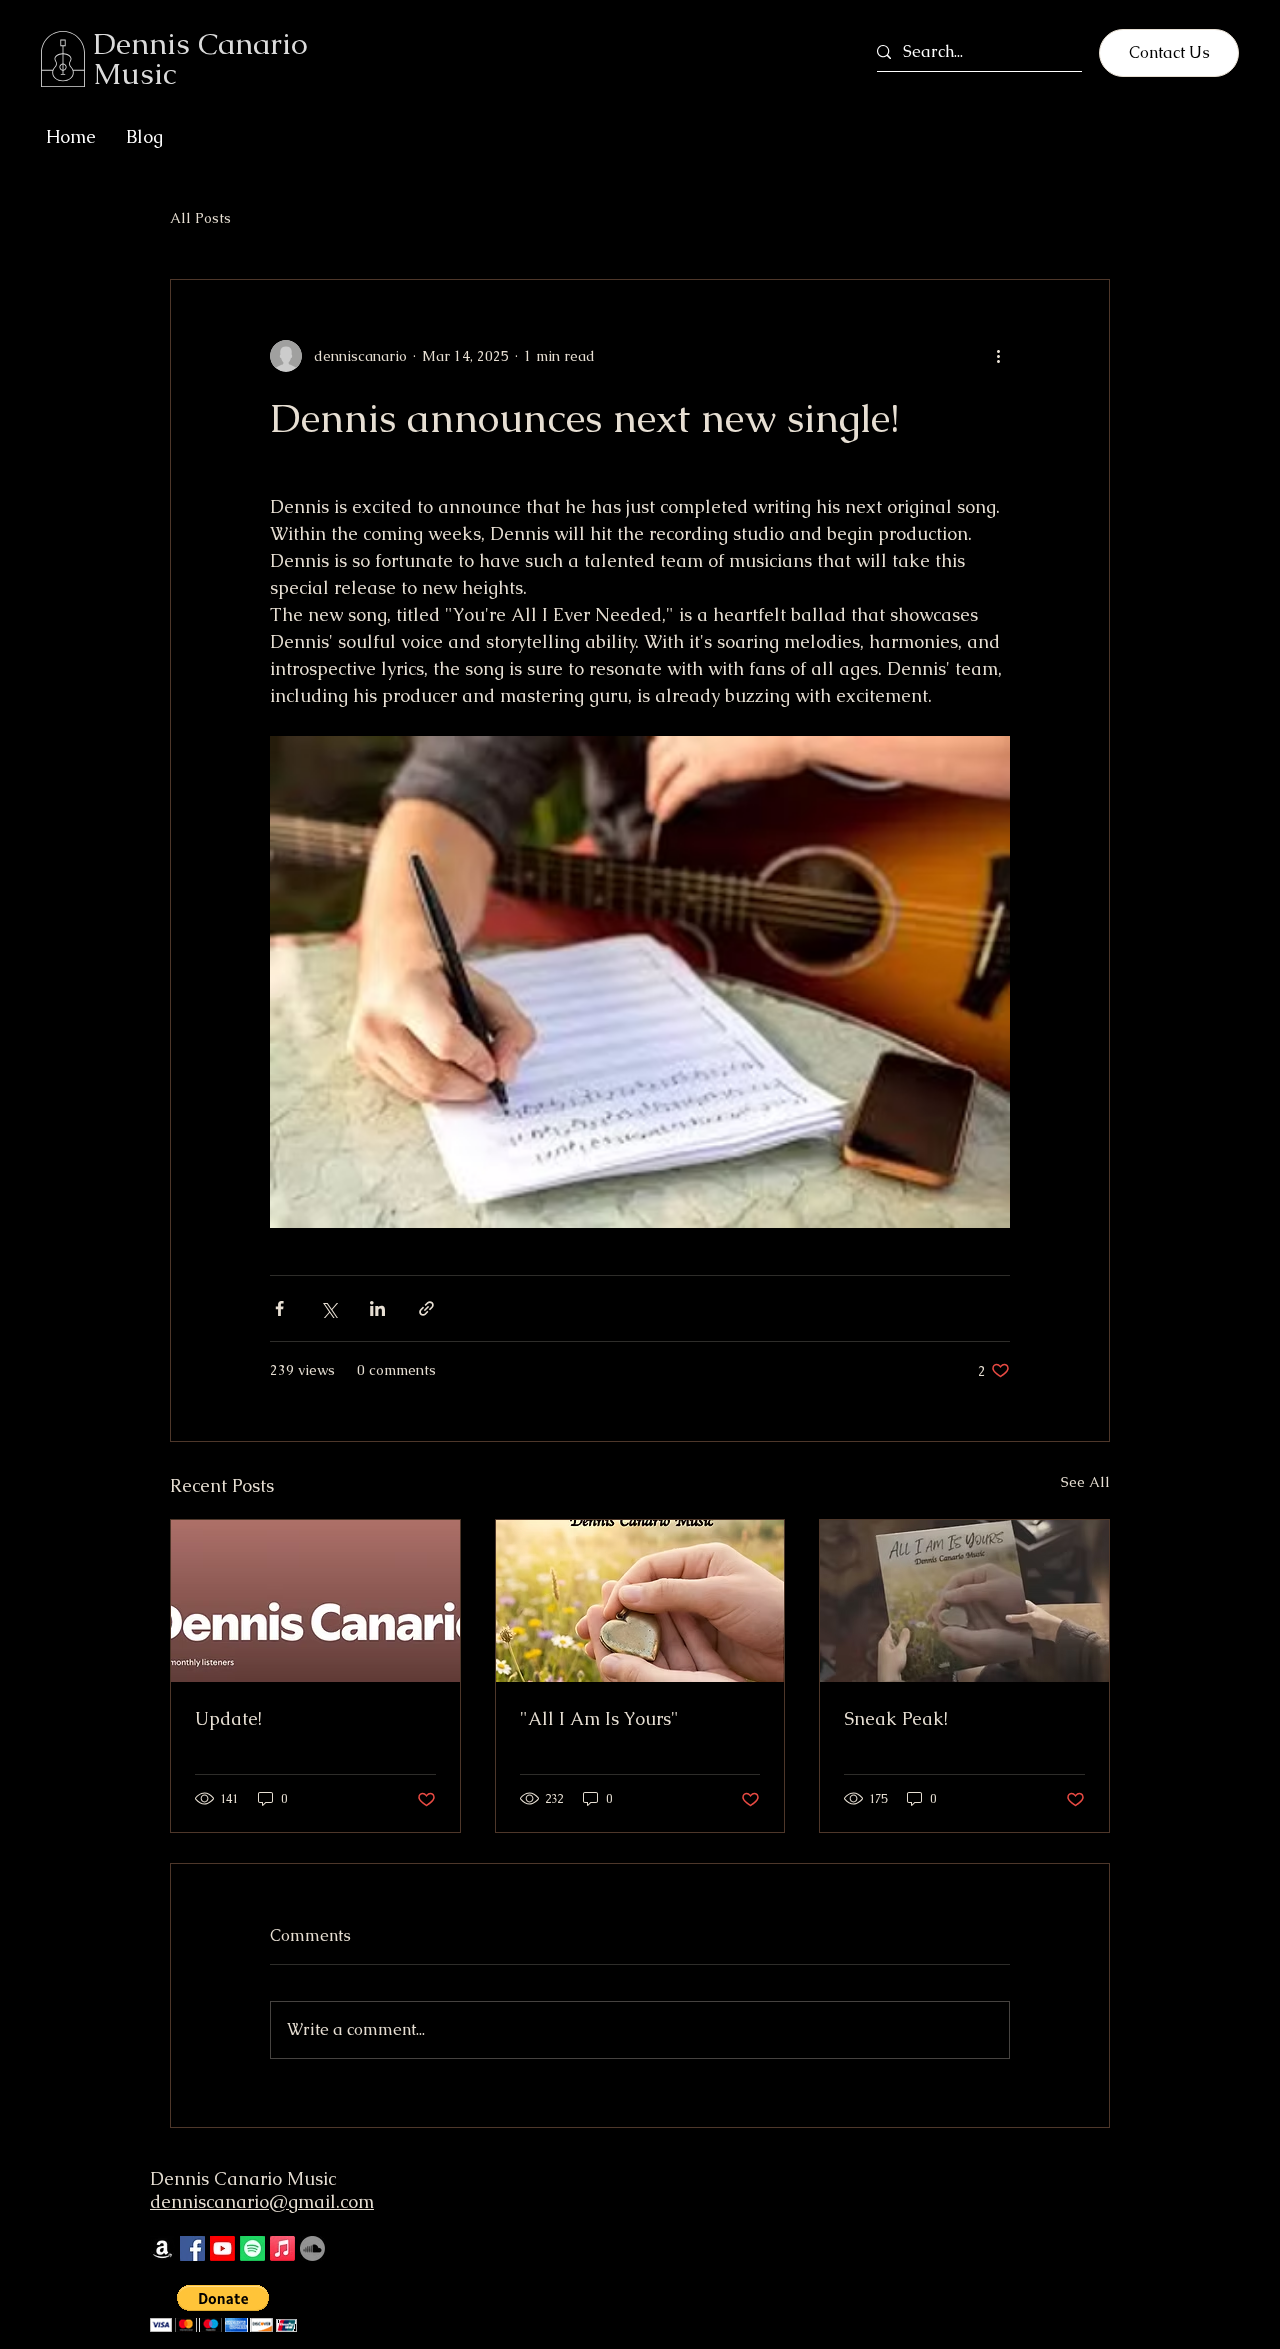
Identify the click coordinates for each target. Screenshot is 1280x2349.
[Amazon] (162, 2248)
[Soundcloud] (312, 2248)
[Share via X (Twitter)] (328, 1308)
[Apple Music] (282, 2248)
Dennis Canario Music (243, 2178)
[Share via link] (426, 1308)
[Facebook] (192, 2248)
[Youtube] (222, 2248)
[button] (223, 2308)
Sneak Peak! (896, 1718)
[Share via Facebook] (279, 1308)
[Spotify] (252, 2248)
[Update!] (315, 1601)
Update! (228, 1718)
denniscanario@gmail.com (262, 2201)
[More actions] (998, 356)
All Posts (200, 218)
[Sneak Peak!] (964, 1601)
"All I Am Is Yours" (599, 1718)
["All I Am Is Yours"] (640, 1601)
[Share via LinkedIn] (377, 1308)
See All (1085, 1482)
